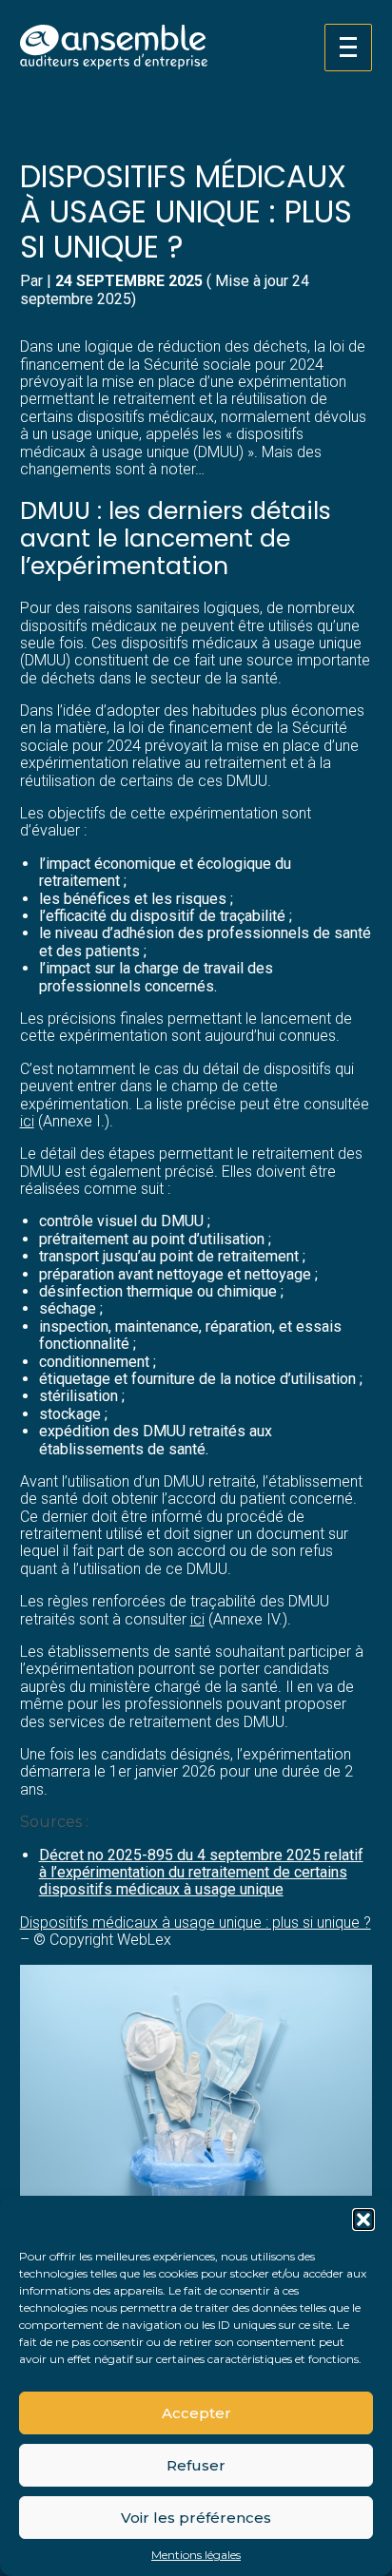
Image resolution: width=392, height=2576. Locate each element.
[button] (363, 2220)
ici (27, 1121)
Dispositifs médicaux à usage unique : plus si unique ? (196, 1922)
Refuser (196, 2465)
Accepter (196, 2413)
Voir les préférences (196, 2518)
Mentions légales (196, 2555)
